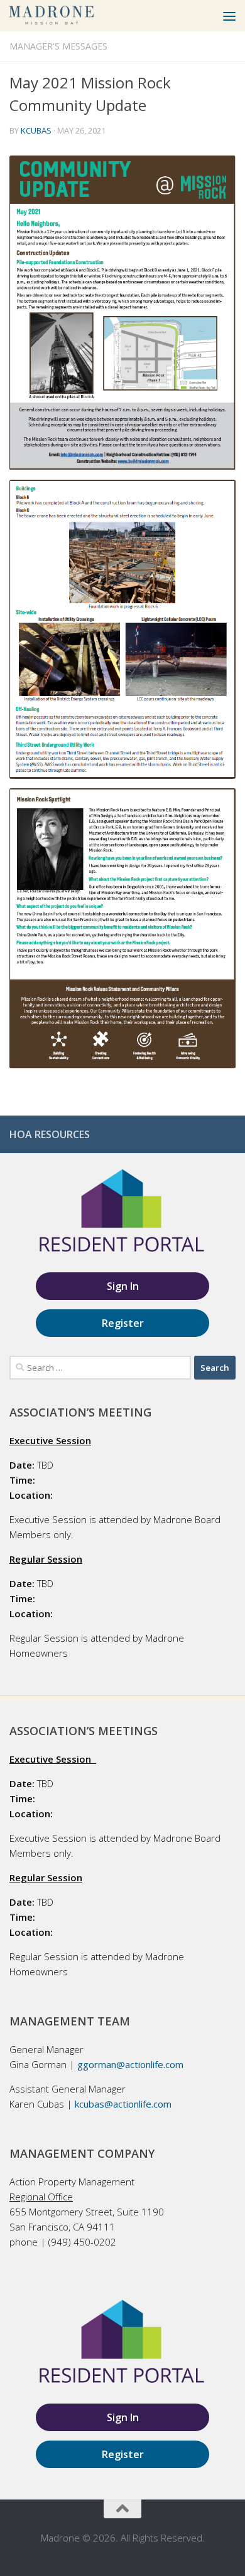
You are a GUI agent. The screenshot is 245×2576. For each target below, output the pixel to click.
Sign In (123, 1286)
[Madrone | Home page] (67, 16)
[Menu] (229, 16)
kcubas (36, 130)
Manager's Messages (58, 46)
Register (123, 1323)
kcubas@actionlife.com (123, 2104)
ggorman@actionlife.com (130, 2064)
